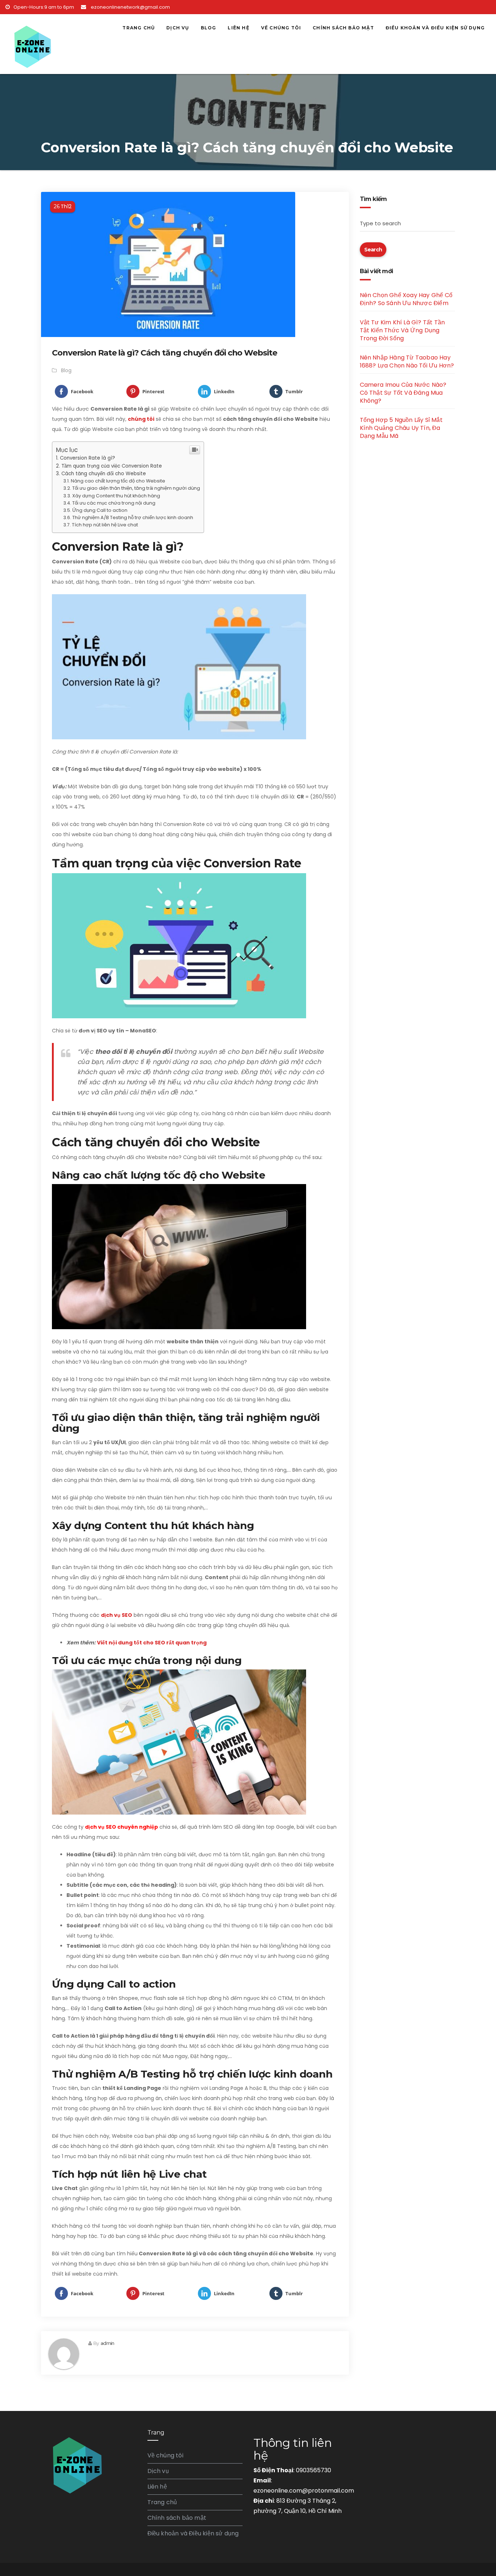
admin (107, 2343)
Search (373, 250)
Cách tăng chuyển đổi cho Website (104, 474)
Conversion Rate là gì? (88, 458)
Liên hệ (238, 28)
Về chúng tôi (281, 28)
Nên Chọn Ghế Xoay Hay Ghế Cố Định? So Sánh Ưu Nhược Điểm (406, 299)
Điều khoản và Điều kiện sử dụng (435, 28)
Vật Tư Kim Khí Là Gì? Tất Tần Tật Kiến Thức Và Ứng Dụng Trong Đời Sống (403, 330)
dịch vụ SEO (117, 1615)
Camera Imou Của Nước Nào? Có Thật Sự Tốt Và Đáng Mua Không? (403, 393)
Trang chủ (139, 28)
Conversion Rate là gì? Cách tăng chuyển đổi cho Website (164, 353)
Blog (209, 28)
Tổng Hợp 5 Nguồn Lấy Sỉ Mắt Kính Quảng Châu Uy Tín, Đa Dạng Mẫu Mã (401, 428)
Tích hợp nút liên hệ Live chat (105, 525)
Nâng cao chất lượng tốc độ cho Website (118, 481)
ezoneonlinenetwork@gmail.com (130, 7)
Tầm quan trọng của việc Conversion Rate (112, 466)
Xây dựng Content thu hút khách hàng (116, 496)
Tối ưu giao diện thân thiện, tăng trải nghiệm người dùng (136, 488)
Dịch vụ (178, 28)
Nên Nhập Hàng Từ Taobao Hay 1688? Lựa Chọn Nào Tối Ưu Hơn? (407, 361)
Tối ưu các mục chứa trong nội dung (114, 503)
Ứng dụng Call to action (100, 510)
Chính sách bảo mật (343, 28)
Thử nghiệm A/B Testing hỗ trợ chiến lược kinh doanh (133, 517)
